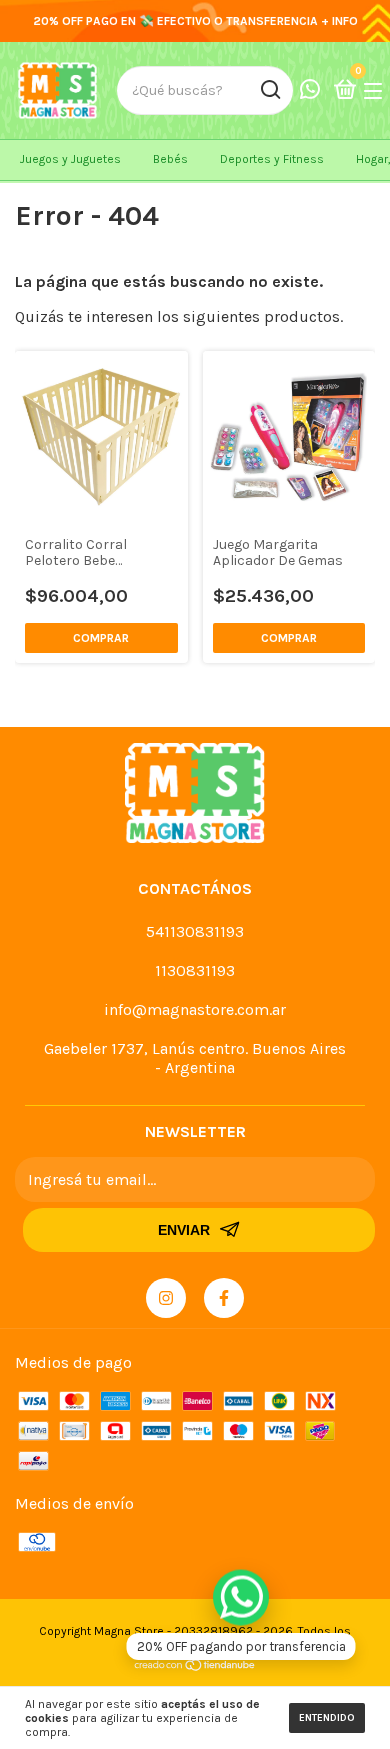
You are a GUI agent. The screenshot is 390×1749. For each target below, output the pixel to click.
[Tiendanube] (195, 1666)
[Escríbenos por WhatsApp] (241, 1597)
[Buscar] (269, 90)
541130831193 (195, 931)
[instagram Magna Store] (166, 1298)
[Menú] (376, 90)
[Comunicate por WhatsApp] (310, 91)
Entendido (327, 1718)
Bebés (170, 159)
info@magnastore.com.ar (195, 1009)
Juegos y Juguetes (70, 159)
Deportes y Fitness (272, 159)
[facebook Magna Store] (224, 1298)
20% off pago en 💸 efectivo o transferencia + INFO (195, 21)
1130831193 (195, 970)
